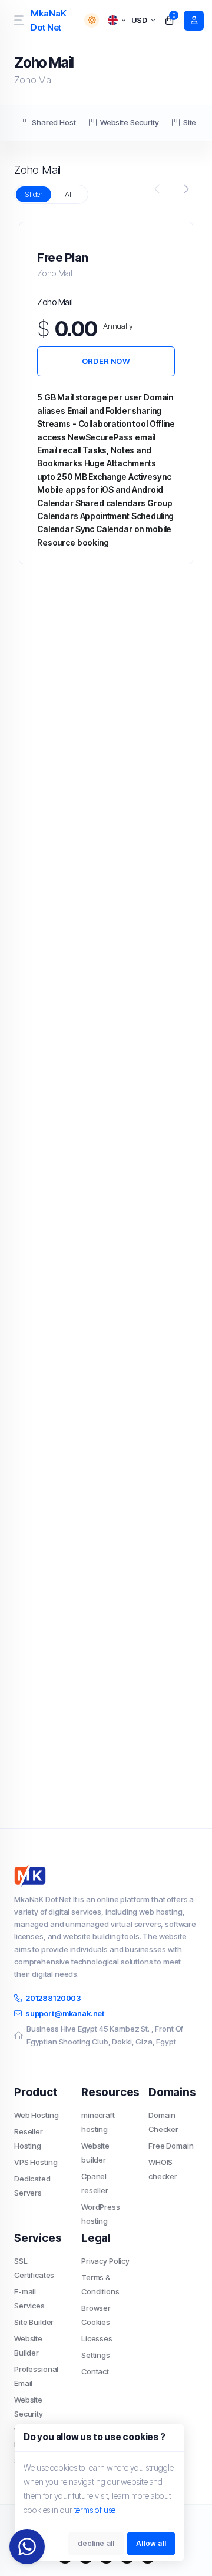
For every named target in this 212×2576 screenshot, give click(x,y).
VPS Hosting (36, 2162)
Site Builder (34, 2322)
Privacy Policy (105, 2261)
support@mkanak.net (65, 2013)
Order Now (106, 361)
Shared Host (54, 122)
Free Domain (171, 2146)
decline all (96, 2543)
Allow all (151, 2543)
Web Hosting (36, 2115)
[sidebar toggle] (18, 20)
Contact (95, 2371)
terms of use (95, 2510)
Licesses (97, 2338)
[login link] (194, 21)
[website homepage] (106, 1876)
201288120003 (53, 1998)
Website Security (130, 122)
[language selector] (117, 20)
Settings (96, 2355)
